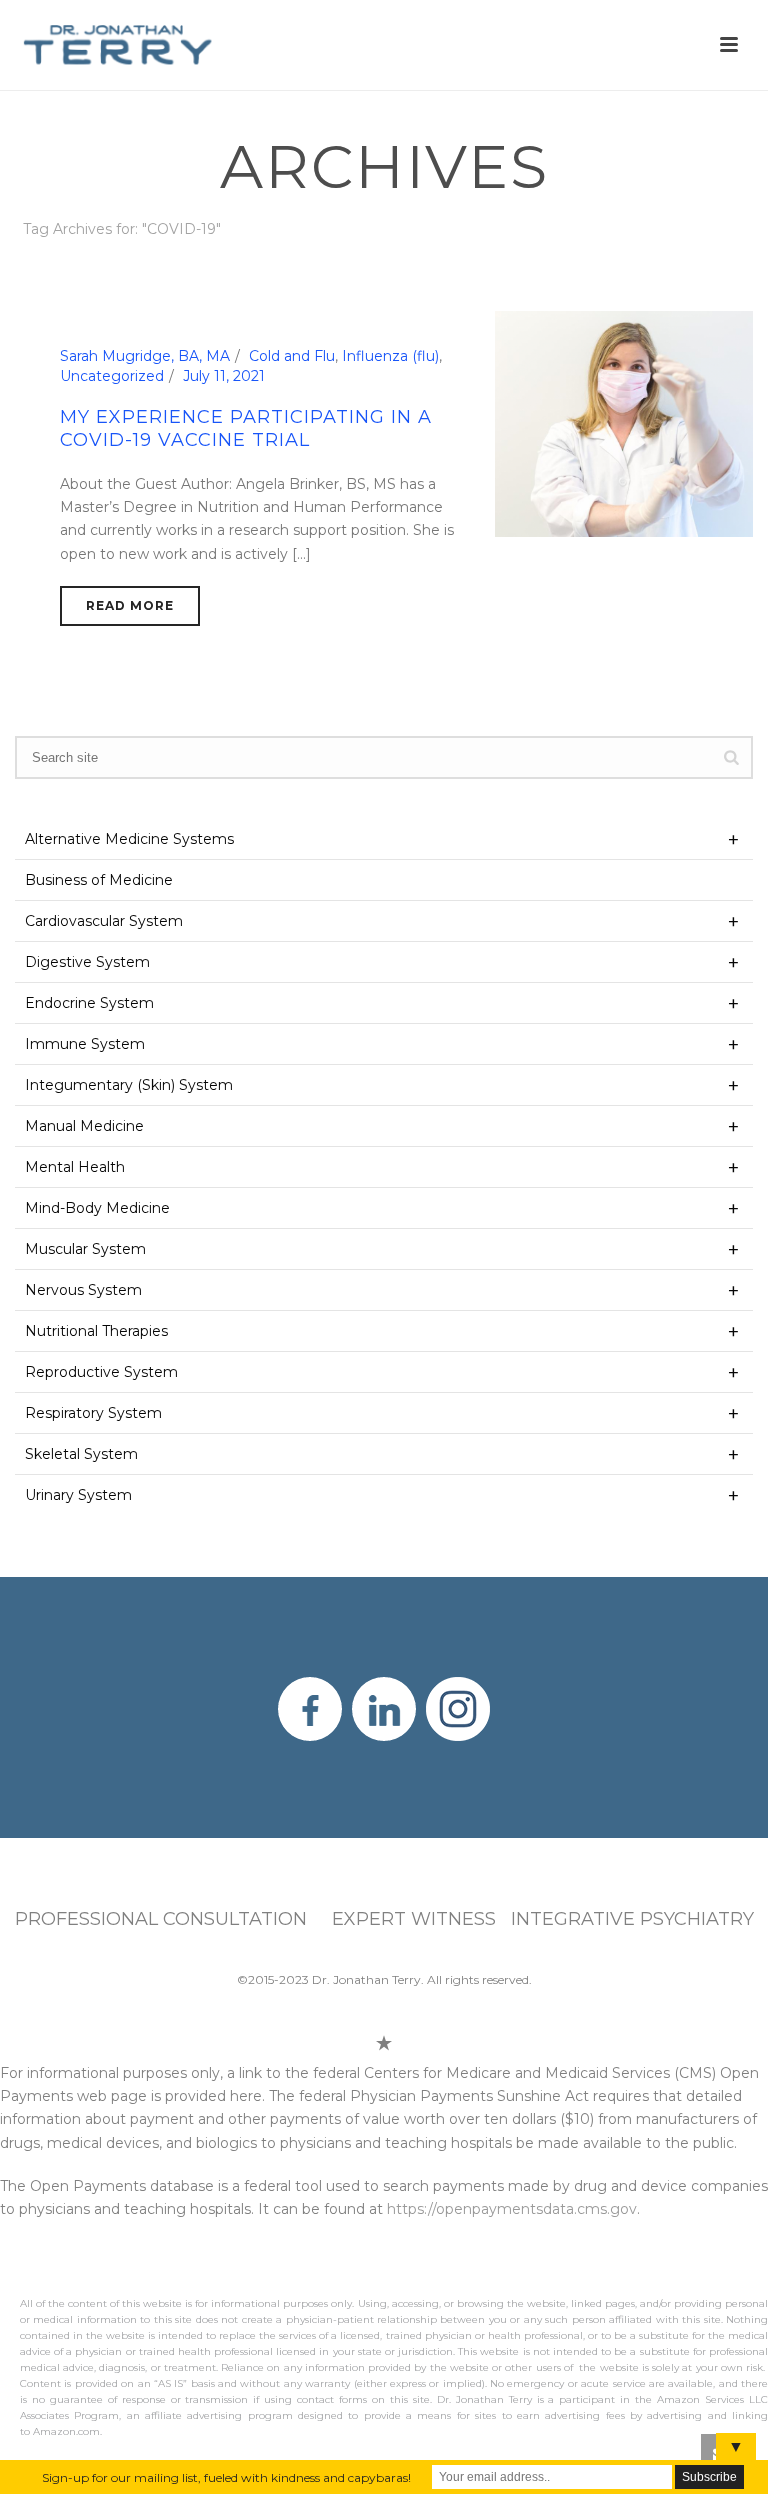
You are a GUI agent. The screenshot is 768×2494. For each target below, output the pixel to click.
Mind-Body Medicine (97, 1208)
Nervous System (83, 1290)
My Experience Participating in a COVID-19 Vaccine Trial (246, 428)
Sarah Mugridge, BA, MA (145, 356)
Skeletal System (81, 1454)
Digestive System (87, 962)
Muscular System (85, 1249)
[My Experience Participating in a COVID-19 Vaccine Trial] (624, 423)
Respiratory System (93, 1413)
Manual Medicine (84, 1126)
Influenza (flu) (390, 356)
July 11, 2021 (224, 376)
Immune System (85, 1044)
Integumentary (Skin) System (129, 1085)
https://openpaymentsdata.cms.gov (512, 2209)
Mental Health (75, 1167)
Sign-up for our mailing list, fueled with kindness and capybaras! (226, 2477)
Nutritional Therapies (96, 1331)
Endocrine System (89, 1003)
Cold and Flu (292, 356)
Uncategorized (112, 376)
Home (644, 266)
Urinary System (78, 1495)
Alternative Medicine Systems (129, 839)
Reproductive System (101, 1372)
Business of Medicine (99, 880)
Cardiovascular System (104, 921)
